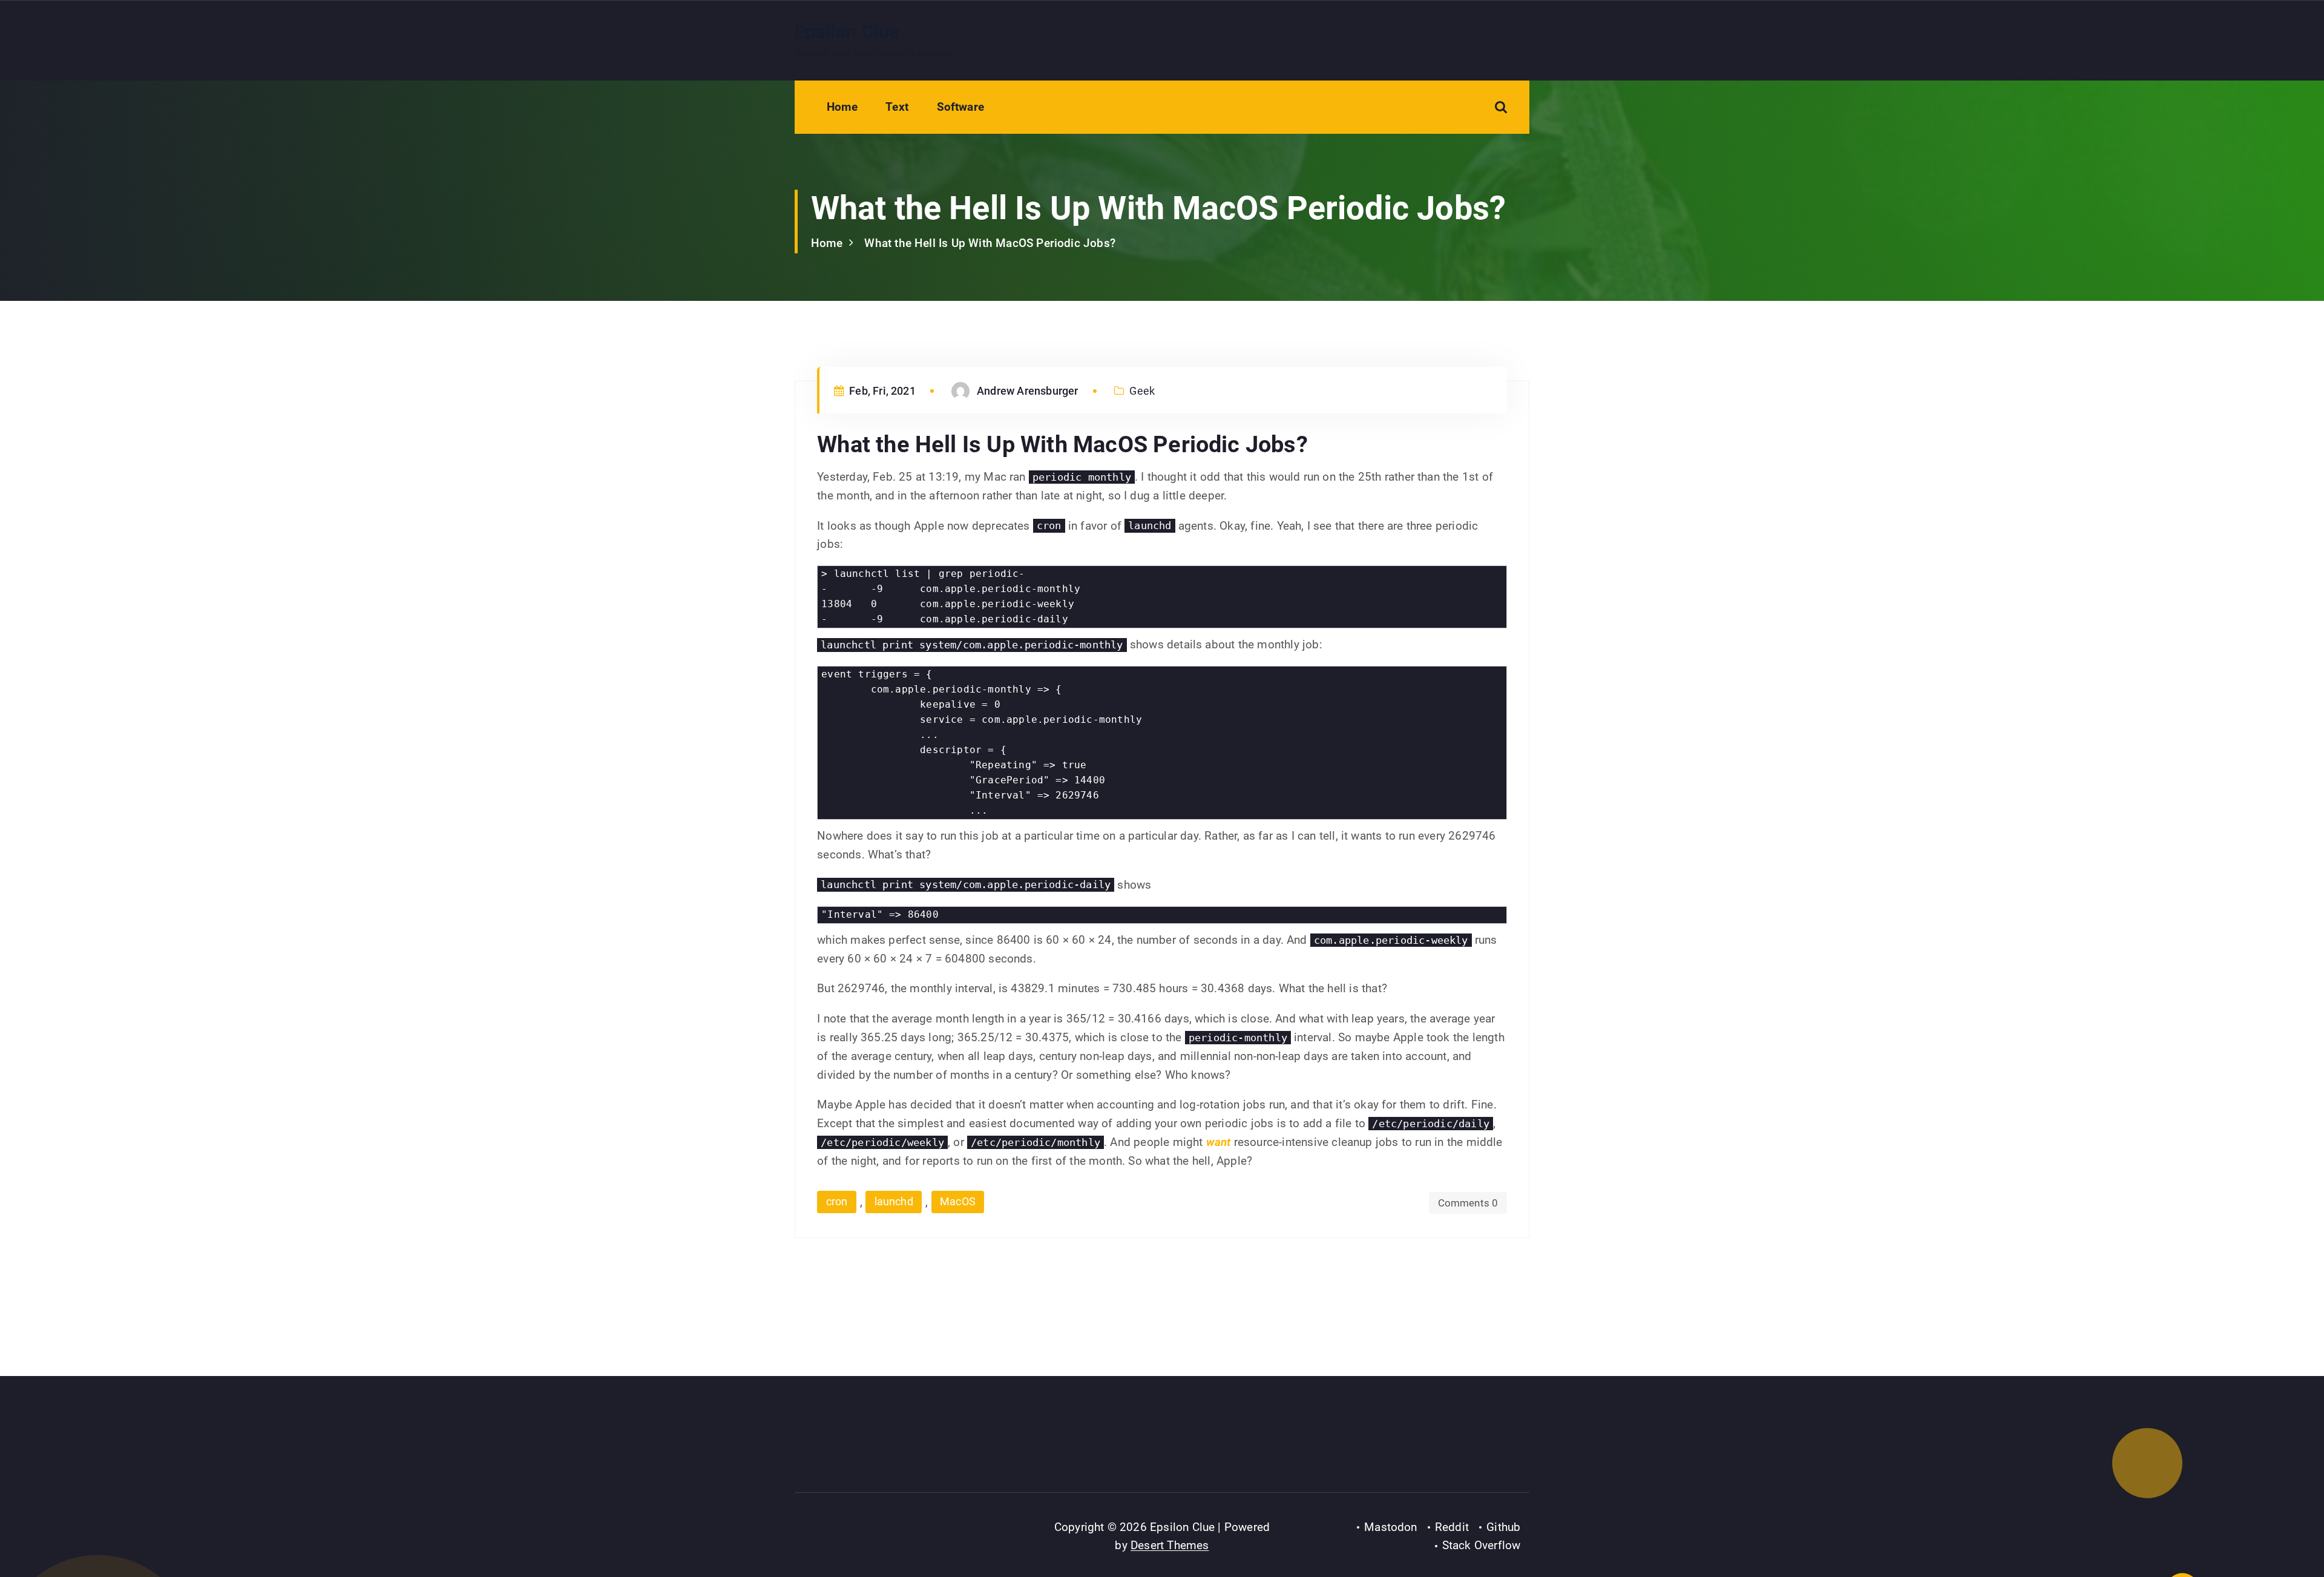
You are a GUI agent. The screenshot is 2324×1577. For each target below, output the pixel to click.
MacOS (958, 1201)
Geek (1142, 391)
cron (837, 1201)
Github (1503, 1527)
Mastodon (1391, 1527)
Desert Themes (1170, 1545)
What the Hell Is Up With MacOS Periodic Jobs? (990, 243)
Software (961, 107)
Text (897, 107)
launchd (894, 1201)
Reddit (1452, 1527)
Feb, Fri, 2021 (881, 391)
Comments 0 (1468, 1203)
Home (842, 107)
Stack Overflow (1482, 1545)
